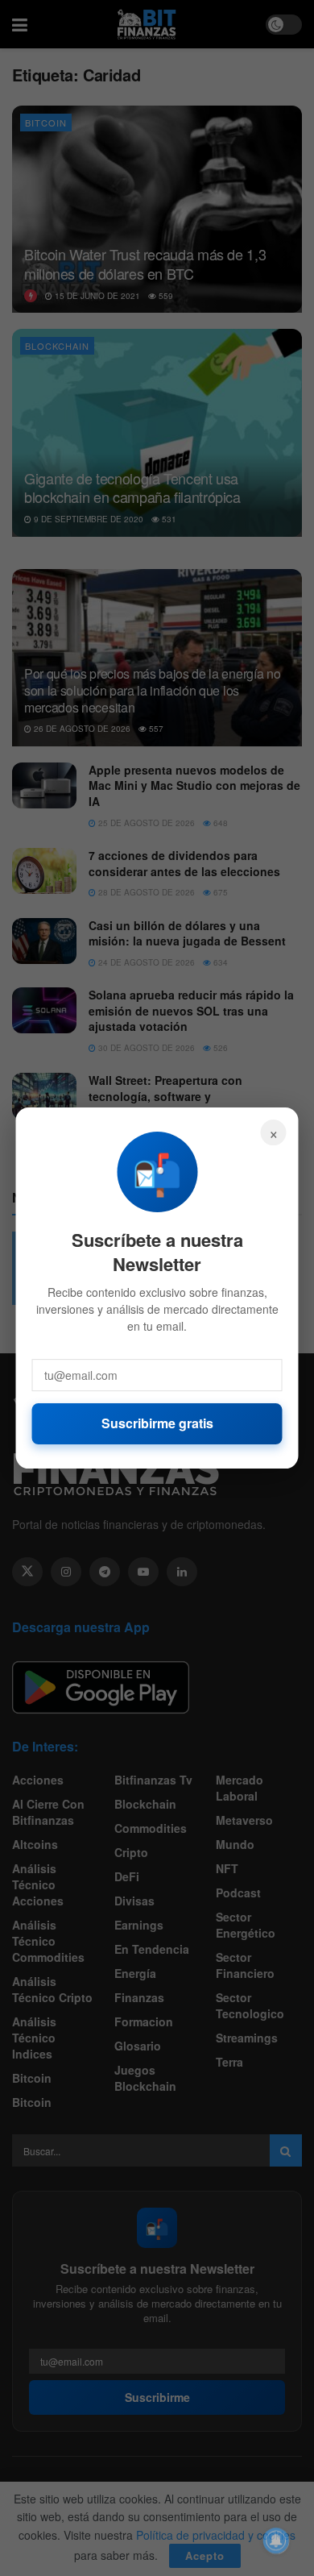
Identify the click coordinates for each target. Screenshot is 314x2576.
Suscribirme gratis (157, 1423)
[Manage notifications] (276, 2541)
